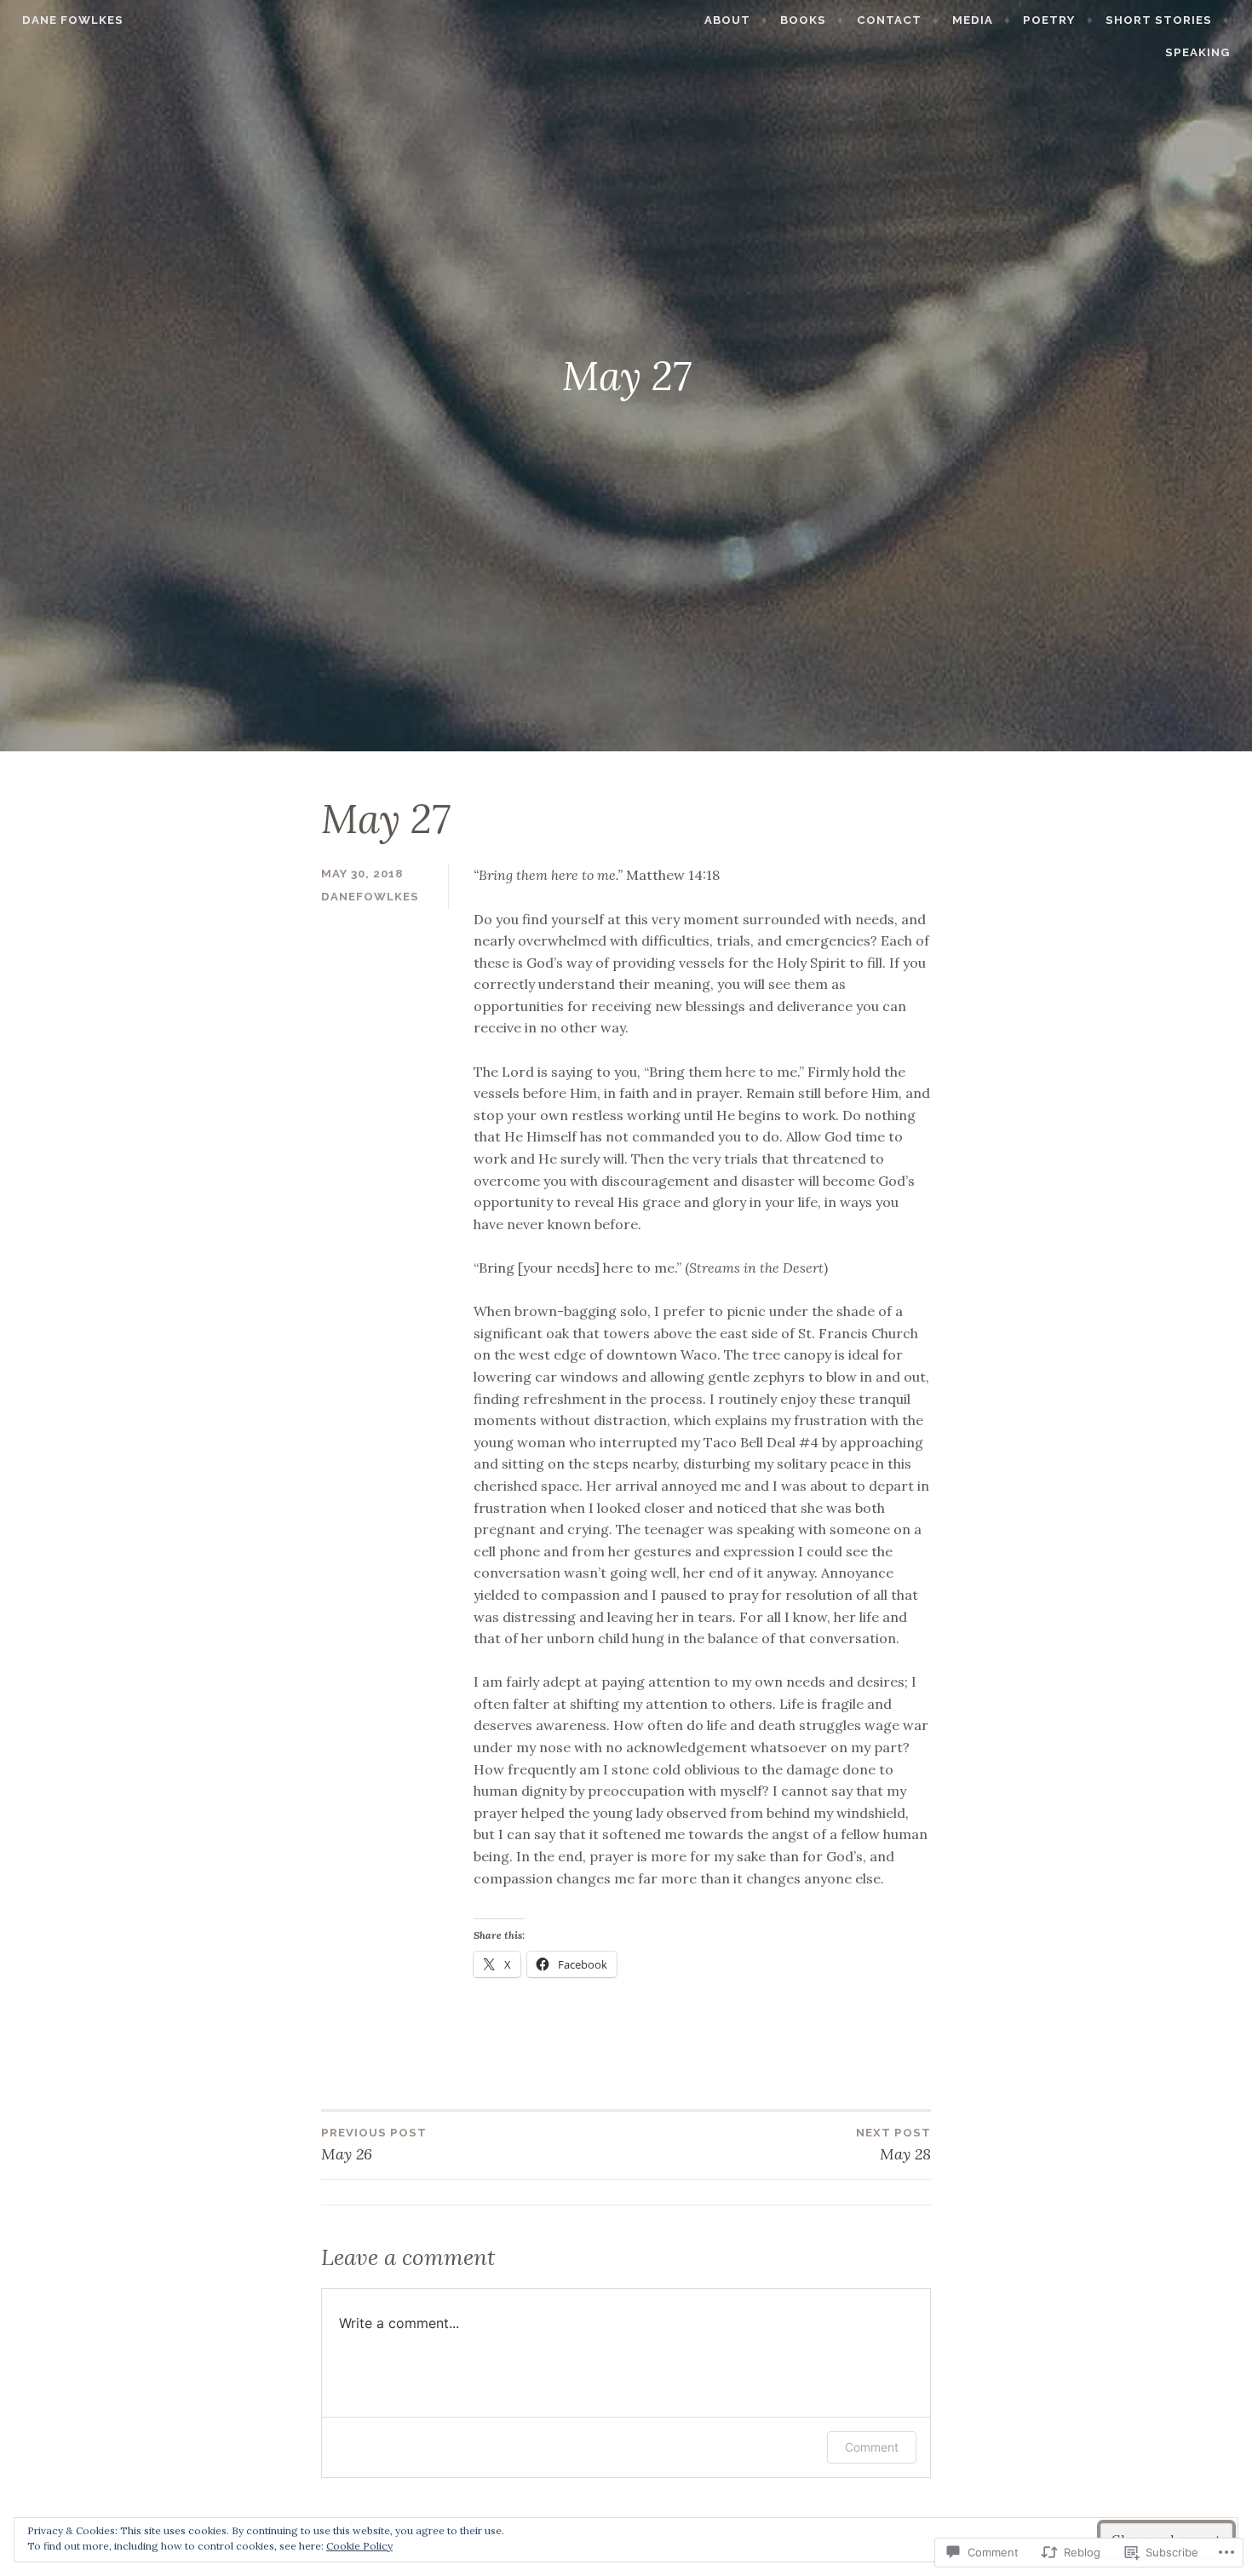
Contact (889, 20)
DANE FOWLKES (73, 20)
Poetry (1049, 20)
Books (803, 20)
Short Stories (1159, 20)
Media (973, 20)
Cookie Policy (359, 2546)
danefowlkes (370, 897)
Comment (872, 2447)
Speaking (1197, 52)
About (727, 20)
